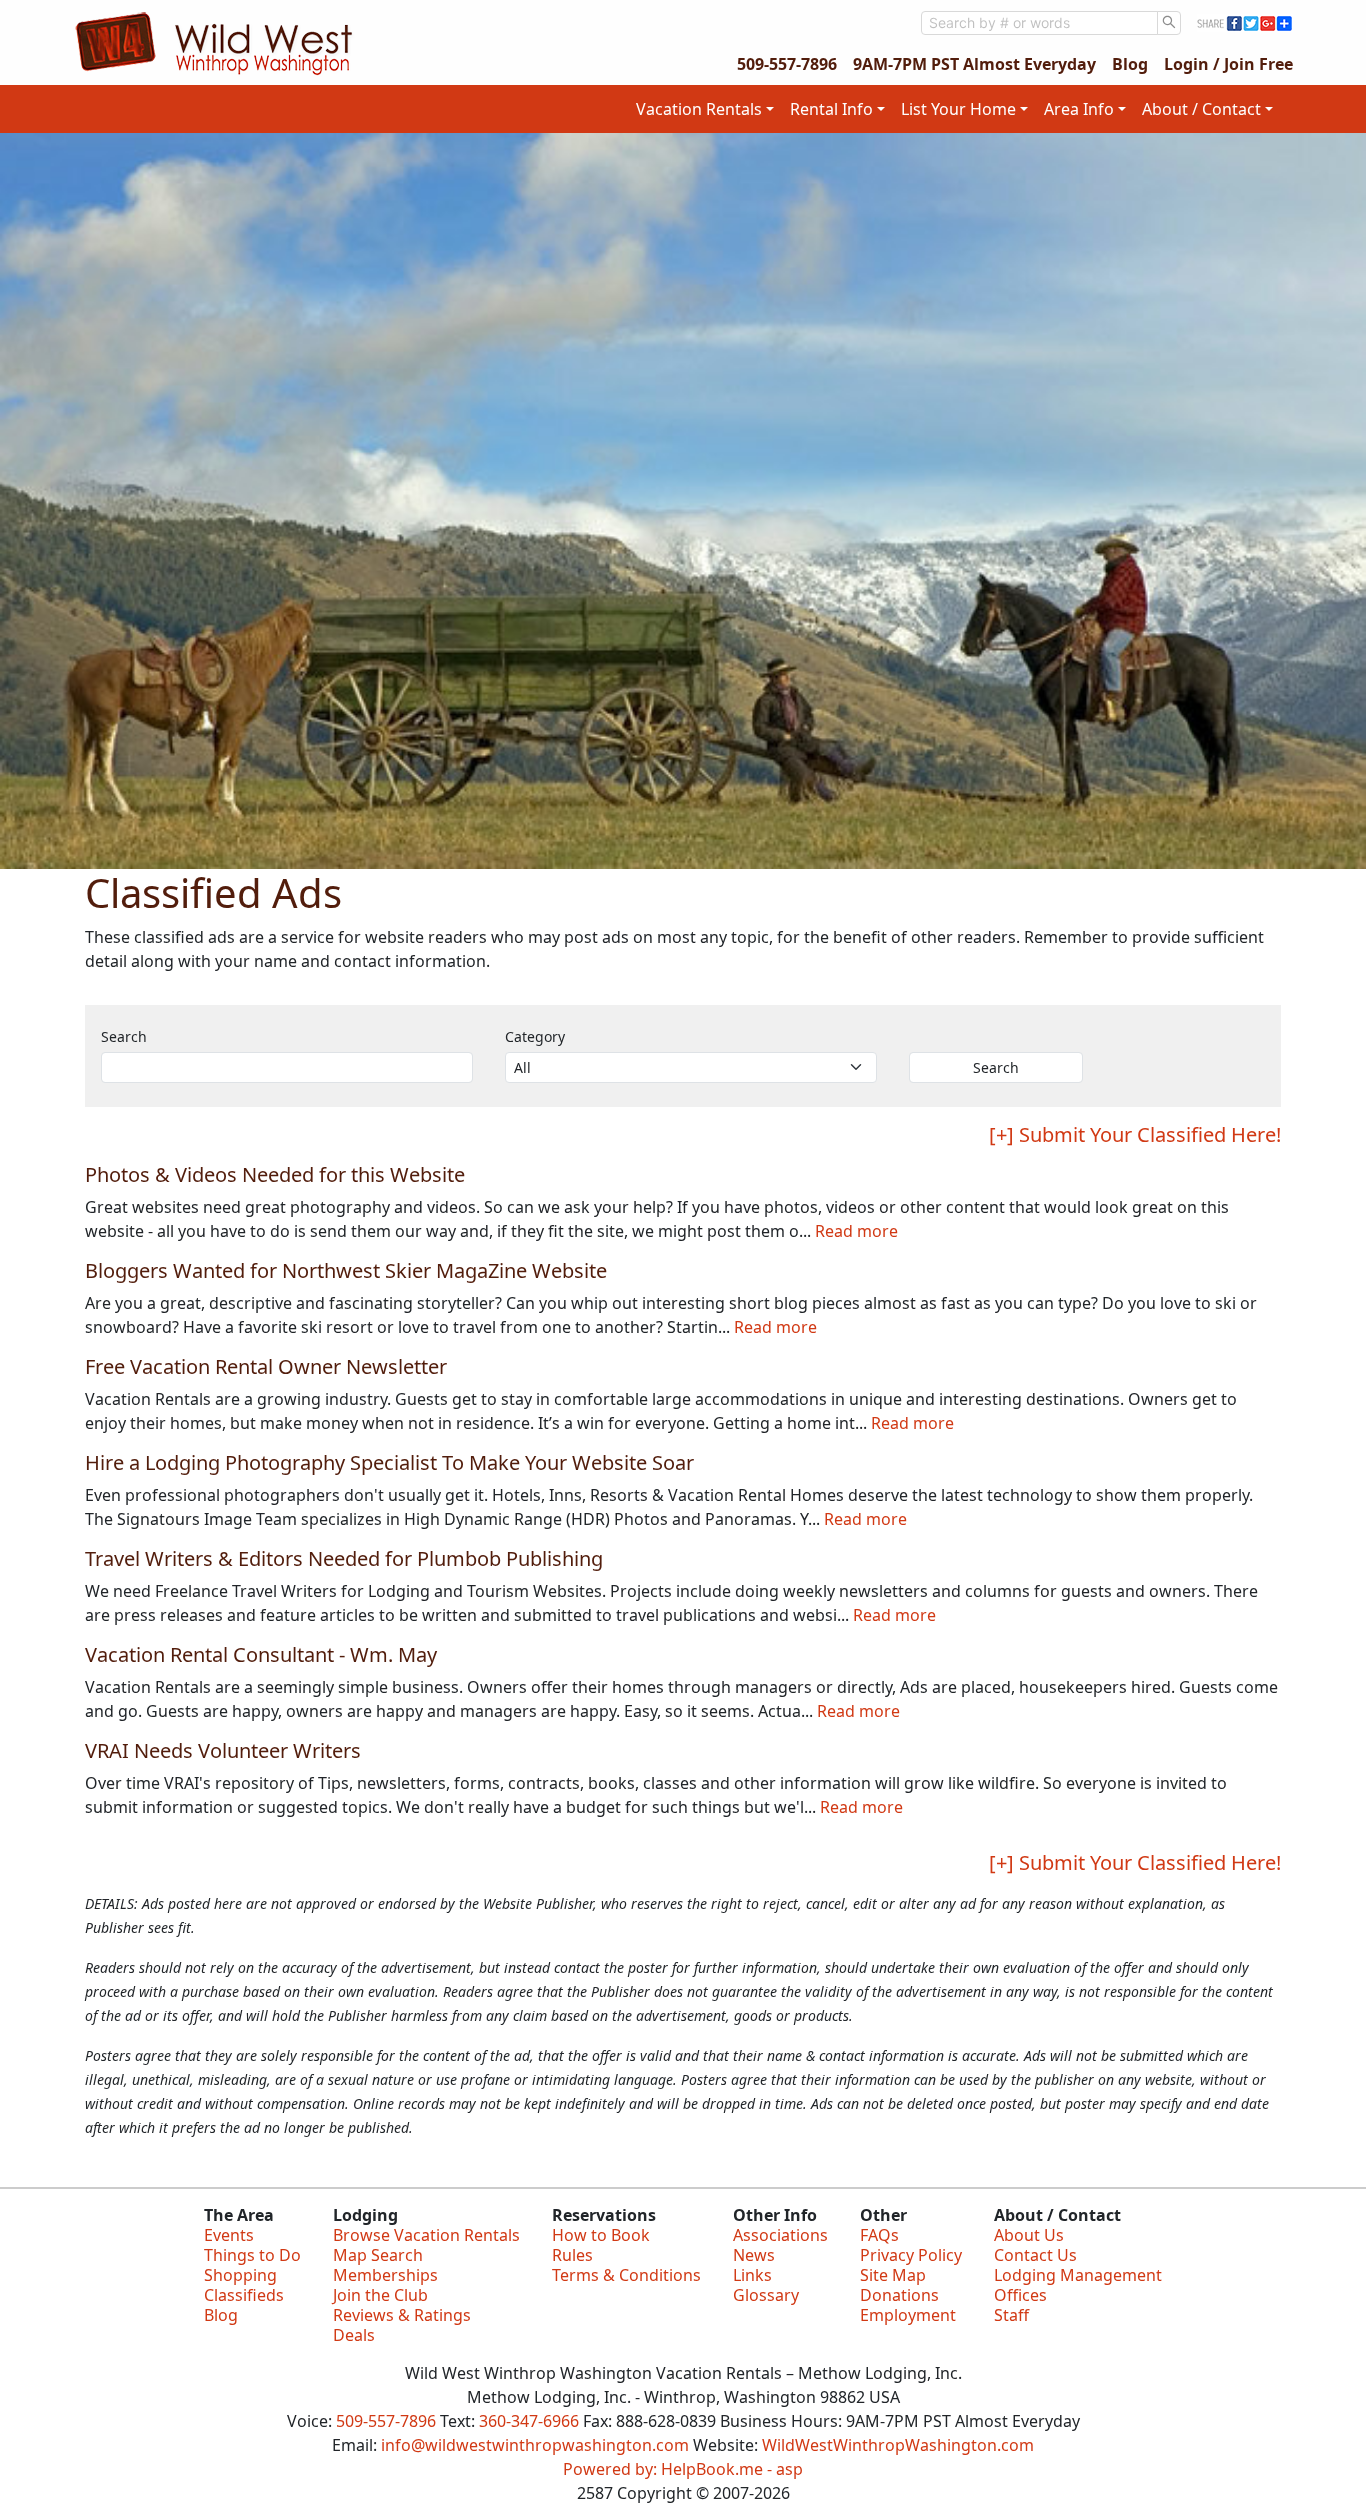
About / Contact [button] (1201, 109)
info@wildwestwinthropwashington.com (535, 2445)
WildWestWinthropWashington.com (898, 2445)
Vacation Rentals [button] (699, 109)
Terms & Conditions (626, 2275)
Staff (1011, 2315)
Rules (572, 2255)
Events (229, 2235)
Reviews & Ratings (402, 2315)
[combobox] (1039, 23)
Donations (899, 2295)
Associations (780, 2235)
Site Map (893, 2275)
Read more (856, 1231)
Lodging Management (1078, 2275)
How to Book (601, 2235)
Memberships (385, 2275)
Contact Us (1035, 2255)
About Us (1029, 2235)
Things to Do (252, 2255)
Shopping (240, 2275)
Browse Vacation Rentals (426, 2235)
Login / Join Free (1228, 64)
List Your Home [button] (958, 109)
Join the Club (380, 2295)
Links (752, 2275)
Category (535, 1036)
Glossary (766, 2295)
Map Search (378, 2255)
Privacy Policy (911, 2255)
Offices (1020, 2295)
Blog (1130, 64)
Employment (908, 2315)
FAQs (879, 2235)
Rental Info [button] (831, 109)
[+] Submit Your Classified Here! (1135, 1134)
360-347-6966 (529, 2421)
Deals (354, 2335)
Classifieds (244, 2295)
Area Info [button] (1079, 109)
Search (124, 1036)
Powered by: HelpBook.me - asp (683, 2469)
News (754, 2255)
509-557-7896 (787, 64)
